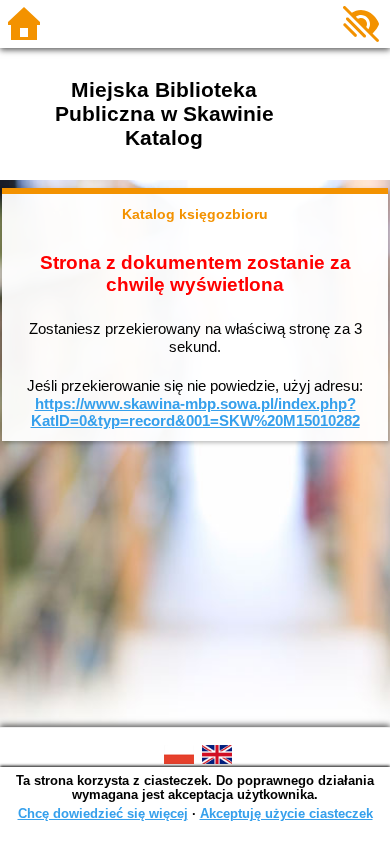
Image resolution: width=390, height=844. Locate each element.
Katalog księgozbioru (195, 214)
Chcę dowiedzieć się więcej (103, 813)
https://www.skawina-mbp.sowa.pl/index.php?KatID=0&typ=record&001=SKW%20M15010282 (195, 412)
